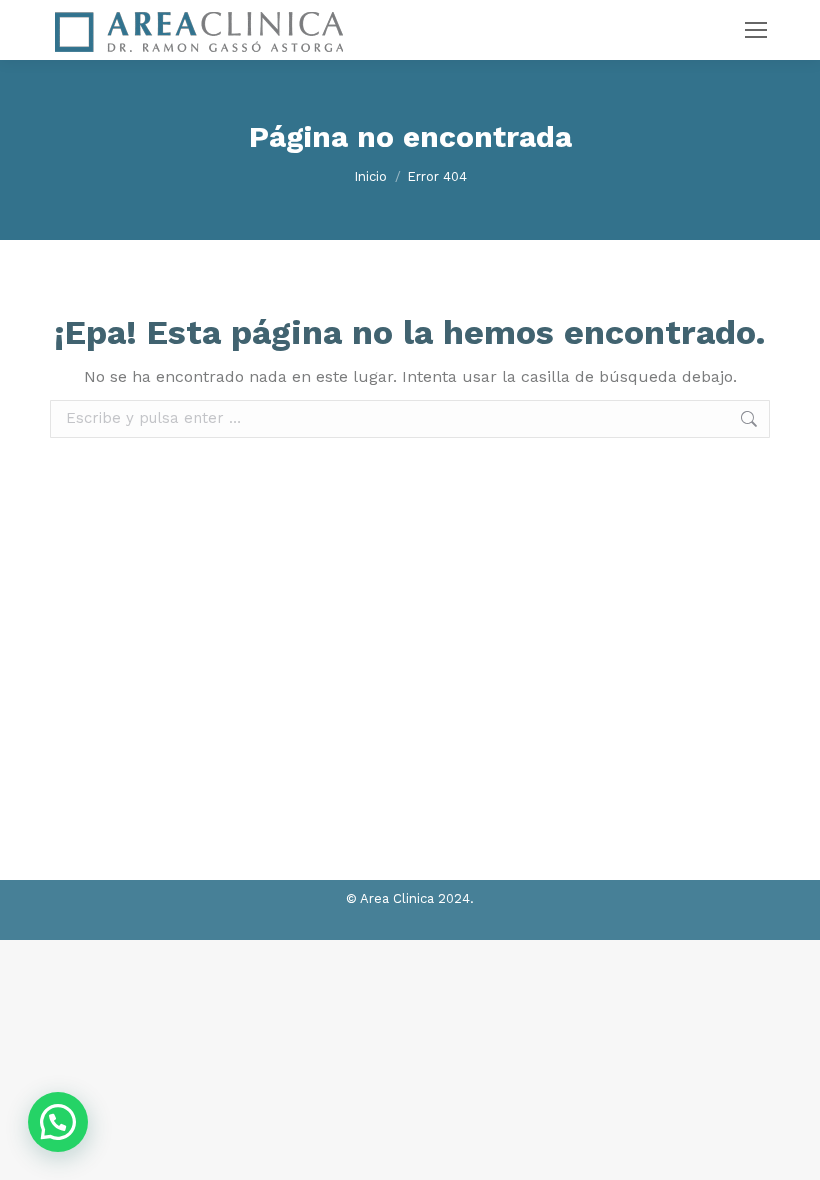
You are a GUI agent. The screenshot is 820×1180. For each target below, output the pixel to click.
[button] (58, 1122)
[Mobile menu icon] (756, 30)
